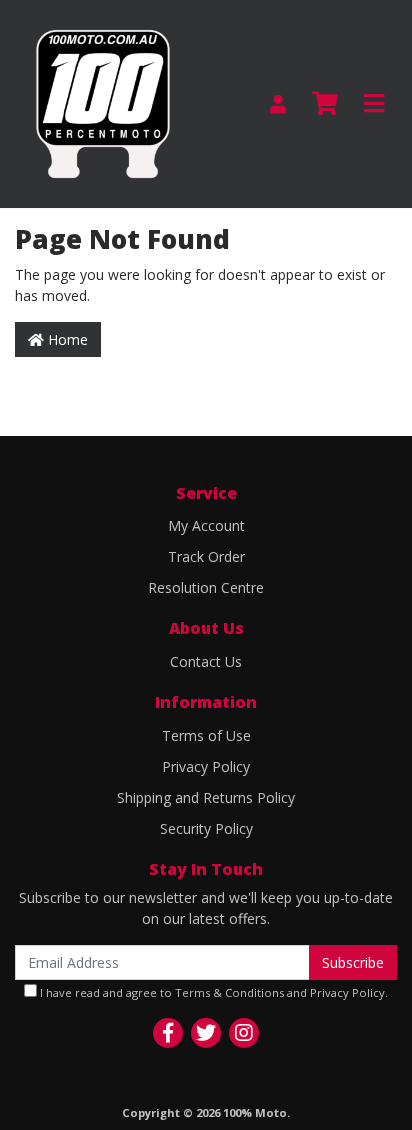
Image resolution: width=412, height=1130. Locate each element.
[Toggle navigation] (374, 104)
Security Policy (206, 828)
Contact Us (206, 661)
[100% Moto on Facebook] (168, 1033)
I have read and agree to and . (212, 992)
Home (66, 339)
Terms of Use (206, 735)
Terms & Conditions (229, 992)
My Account (206, 525)
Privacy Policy (206, 766)
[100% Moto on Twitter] (206, 1033)
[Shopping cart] (325, 104)
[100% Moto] (103, 102)
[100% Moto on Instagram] (244, 1033)
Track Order (206, 556)
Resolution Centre (206, 587)
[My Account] (278, 104)
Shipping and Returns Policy (206, 797)
